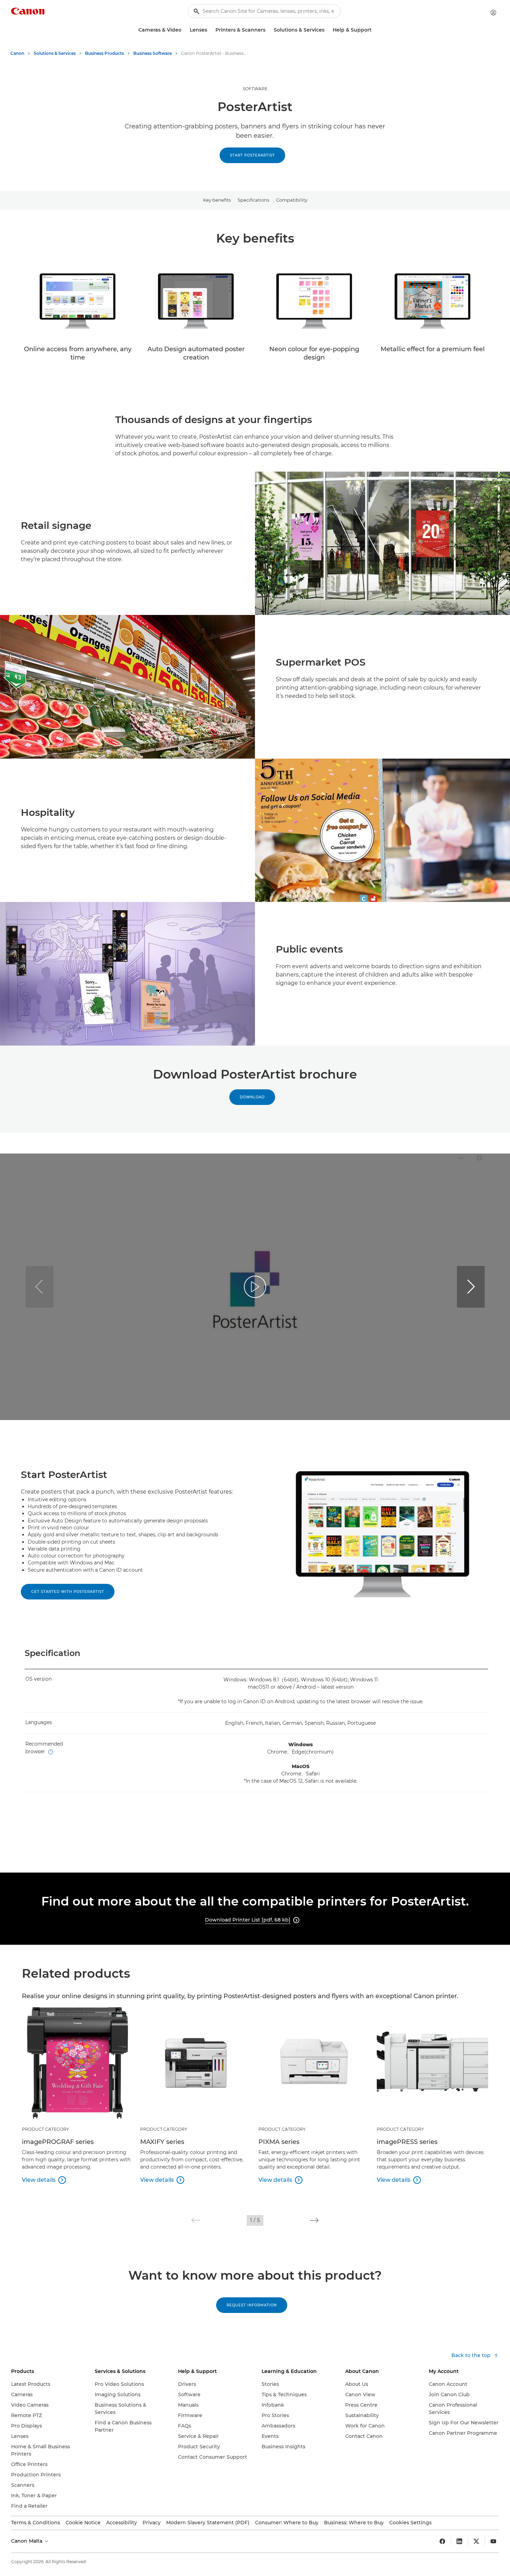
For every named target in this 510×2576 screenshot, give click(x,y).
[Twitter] (476, 2541)
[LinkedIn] (459, 2541)
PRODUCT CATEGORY (45, 2129)
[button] (471, 1287)
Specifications (253, 200)
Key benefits (217, 200)
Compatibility (292, 200)
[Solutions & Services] (327, 30)
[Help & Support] (374, 30)
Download (252, 1097)
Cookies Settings (410, 2523)
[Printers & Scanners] (268, 30)
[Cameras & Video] (184, 30)
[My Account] (493, 12)
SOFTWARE (255, 89)
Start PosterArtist (252, 155)
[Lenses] (210, 30)
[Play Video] (255, 1287)
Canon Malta (27, 2541)
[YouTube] (493, 2541)
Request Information (252, 2305)
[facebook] (442, 2541)
